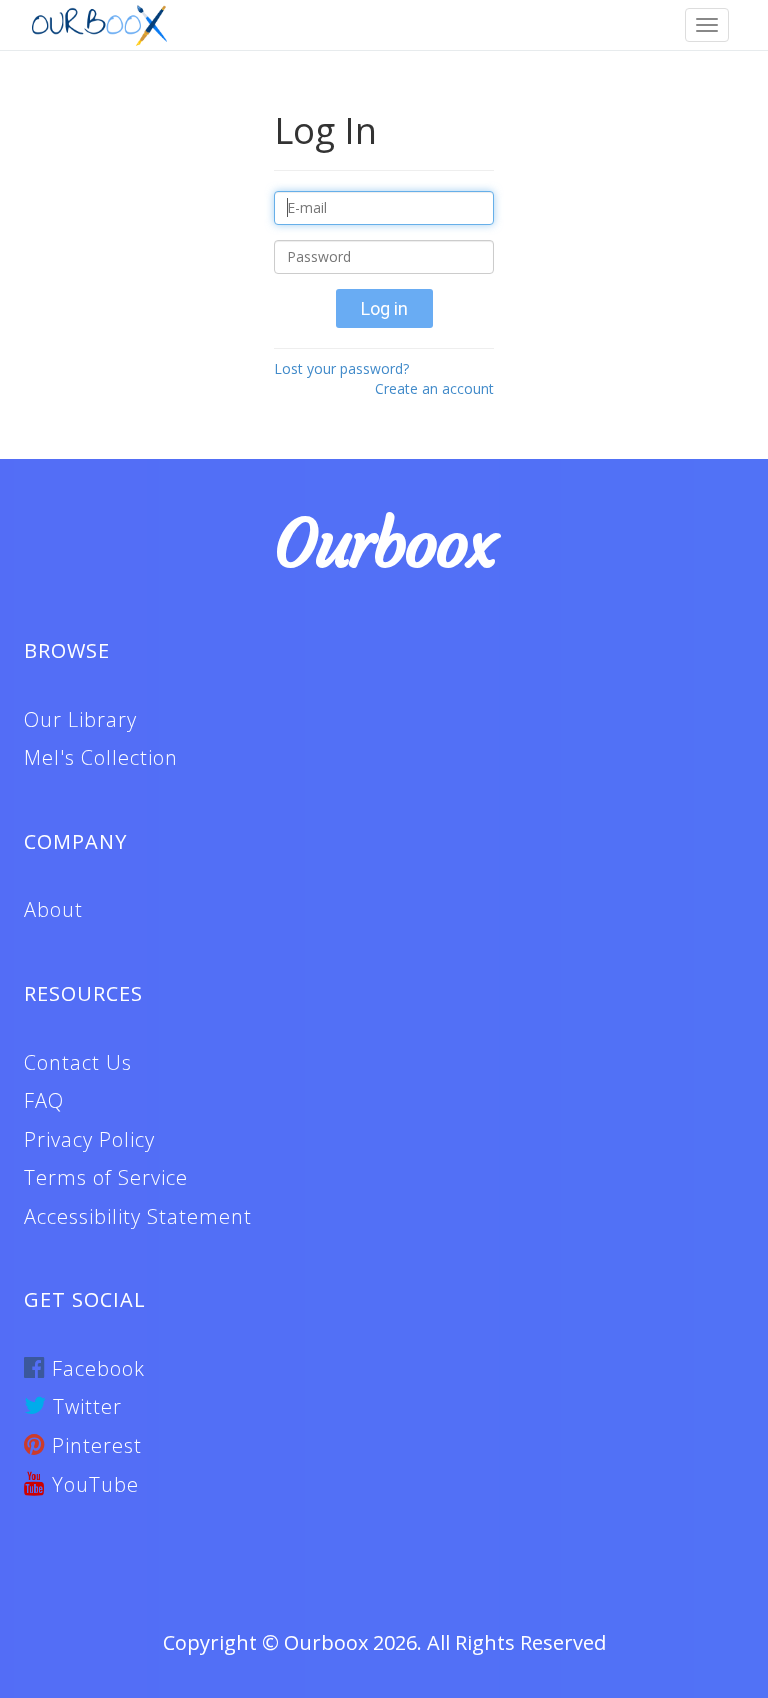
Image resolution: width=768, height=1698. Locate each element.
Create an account (434, 388)
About (53, 909)
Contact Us (78, 1062)
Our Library (80, 719)
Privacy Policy (89, 1139)
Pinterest (94, 1445)
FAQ (44, 1100)
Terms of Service (106, 1177)
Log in (384, 308)
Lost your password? (341, 368)
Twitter (84, 1406)
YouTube (92, 1484)
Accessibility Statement (138, 1216)
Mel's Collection (101, 757)
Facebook (95, 1368)
